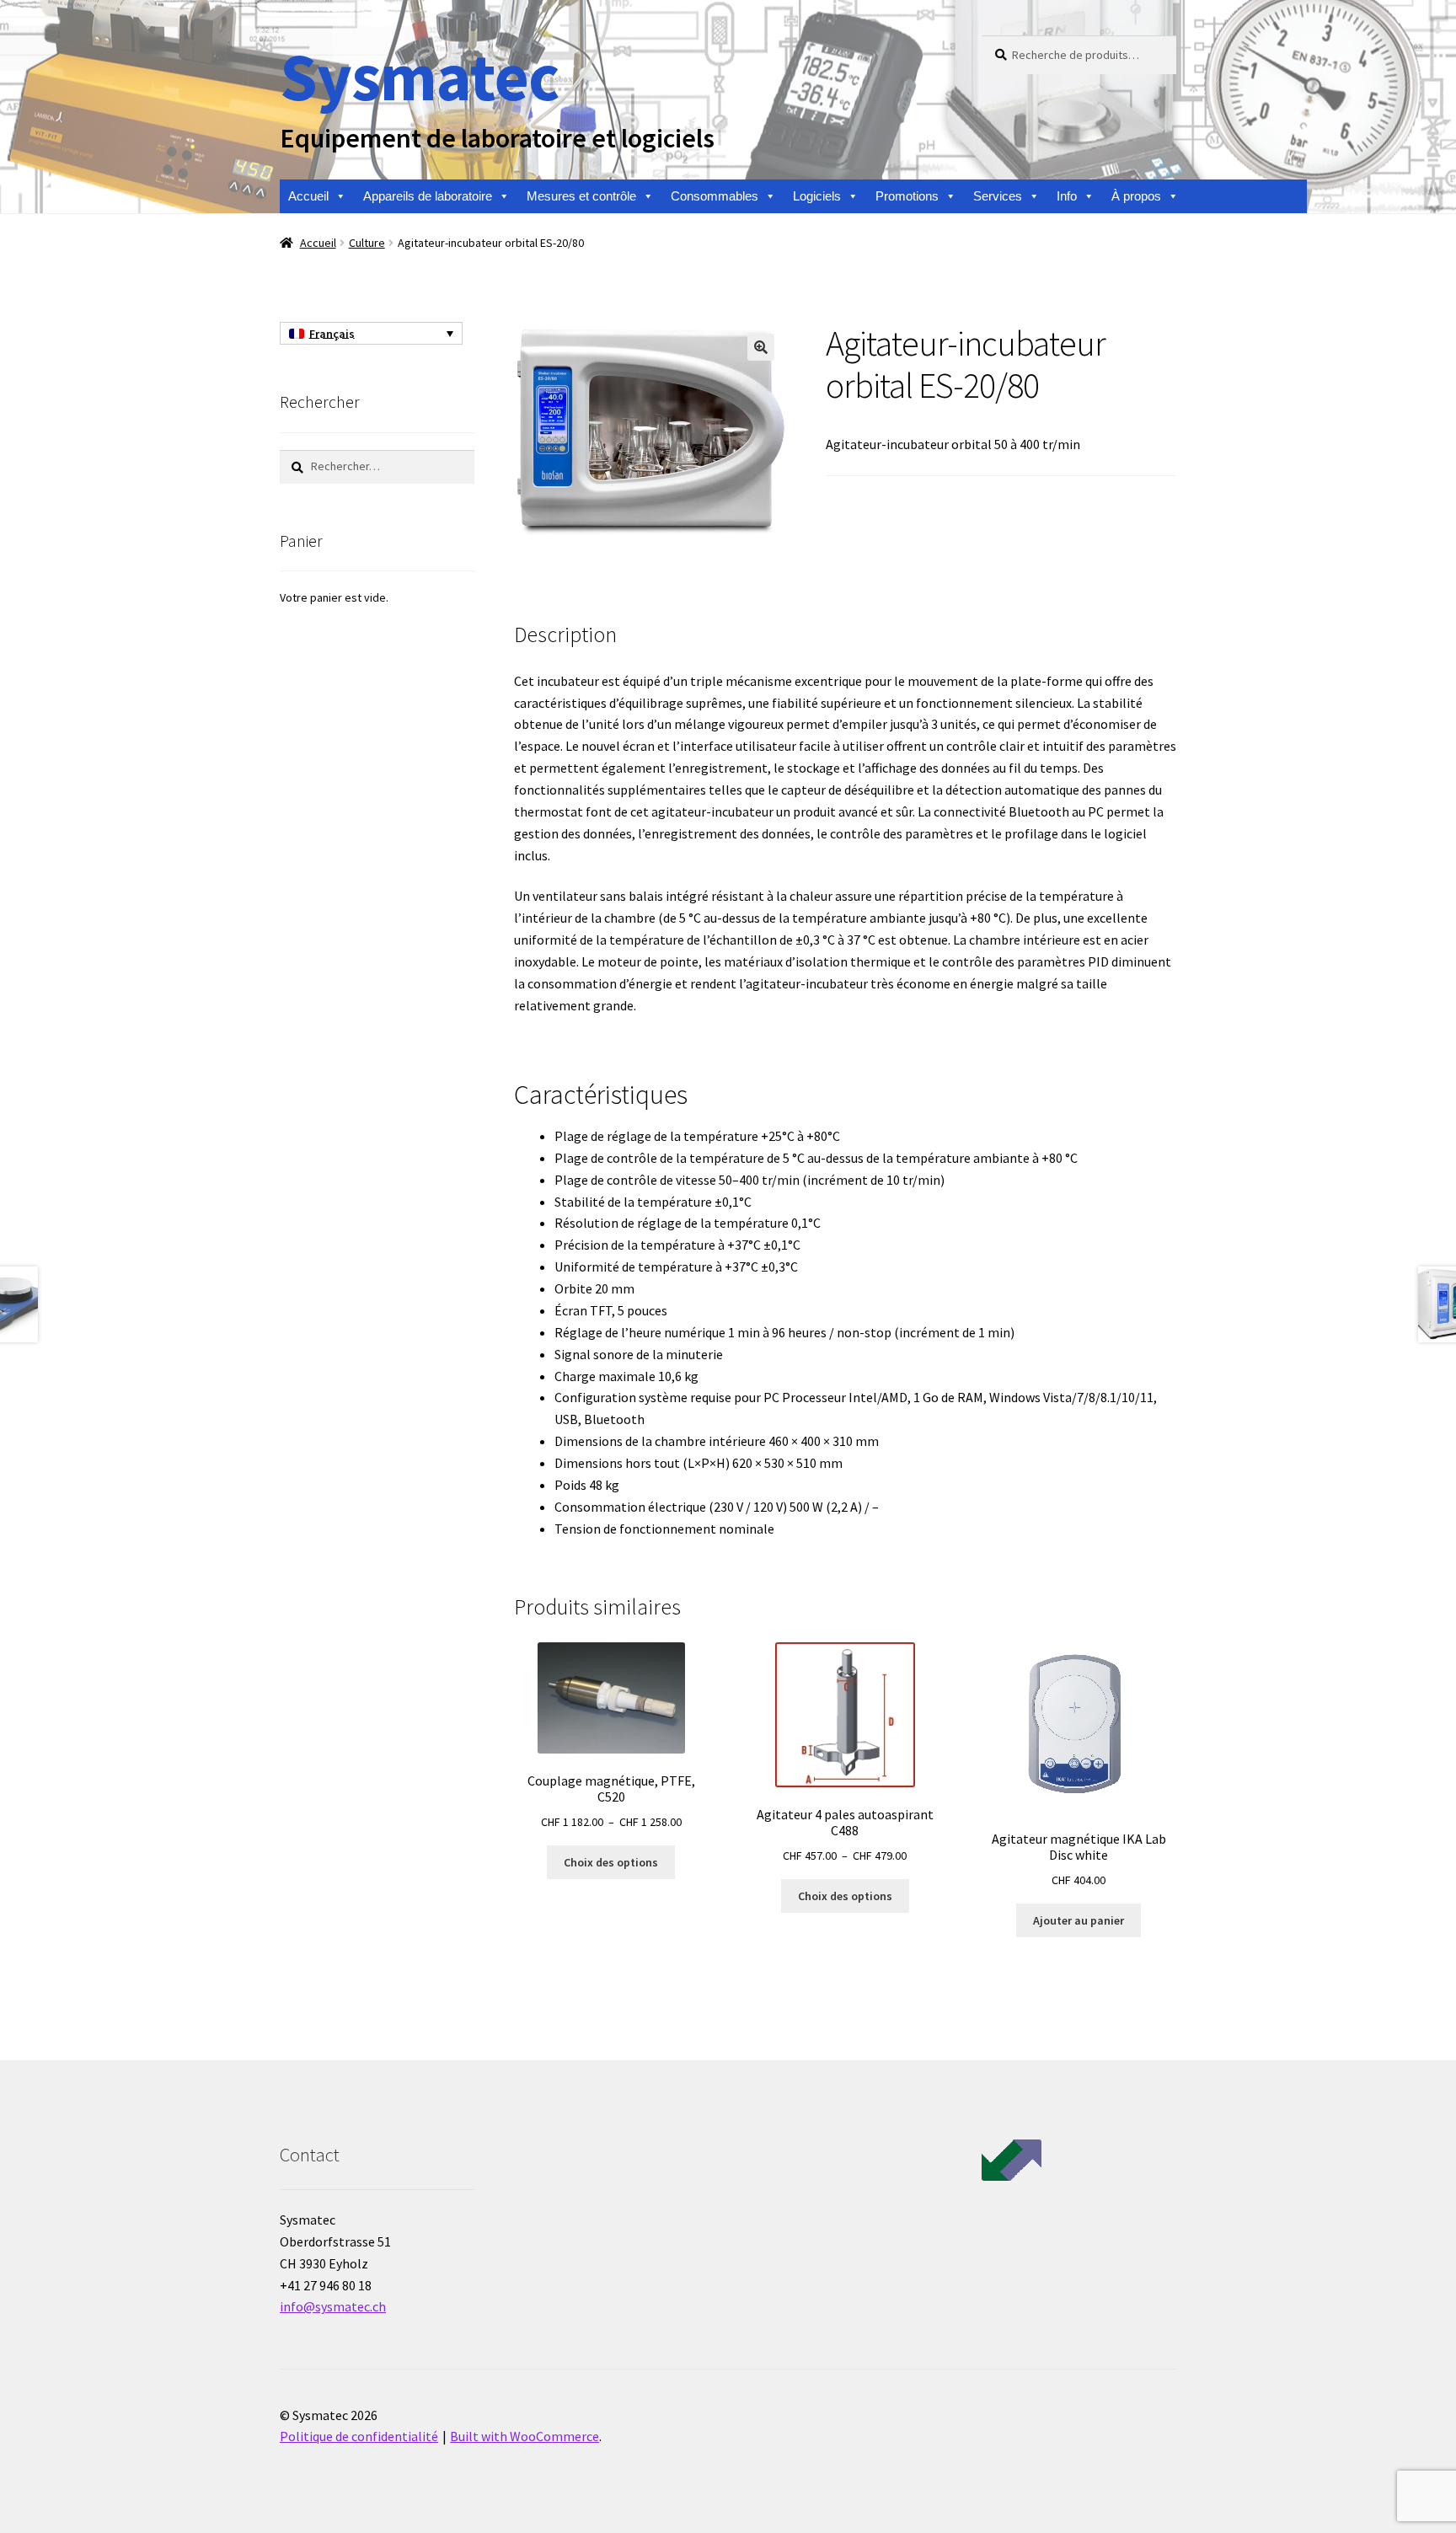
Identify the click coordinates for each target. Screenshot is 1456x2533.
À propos (1136, 196)
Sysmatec (419, 76)
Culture (367, 243)
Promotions (907, 196)
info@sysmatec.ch (333, 2306)
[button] (761, 347)
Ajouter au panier (1079, 1920)
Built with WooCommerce (525, 2436)
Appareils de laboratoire (428, 196)
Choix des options (611, 1862)
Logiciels (817, 196)
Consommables (715, 196)
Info (1067, 196)
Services (998, 196)
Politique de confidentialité (359, 2436)
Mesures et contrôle (581, 196)
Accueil (308, 196)
